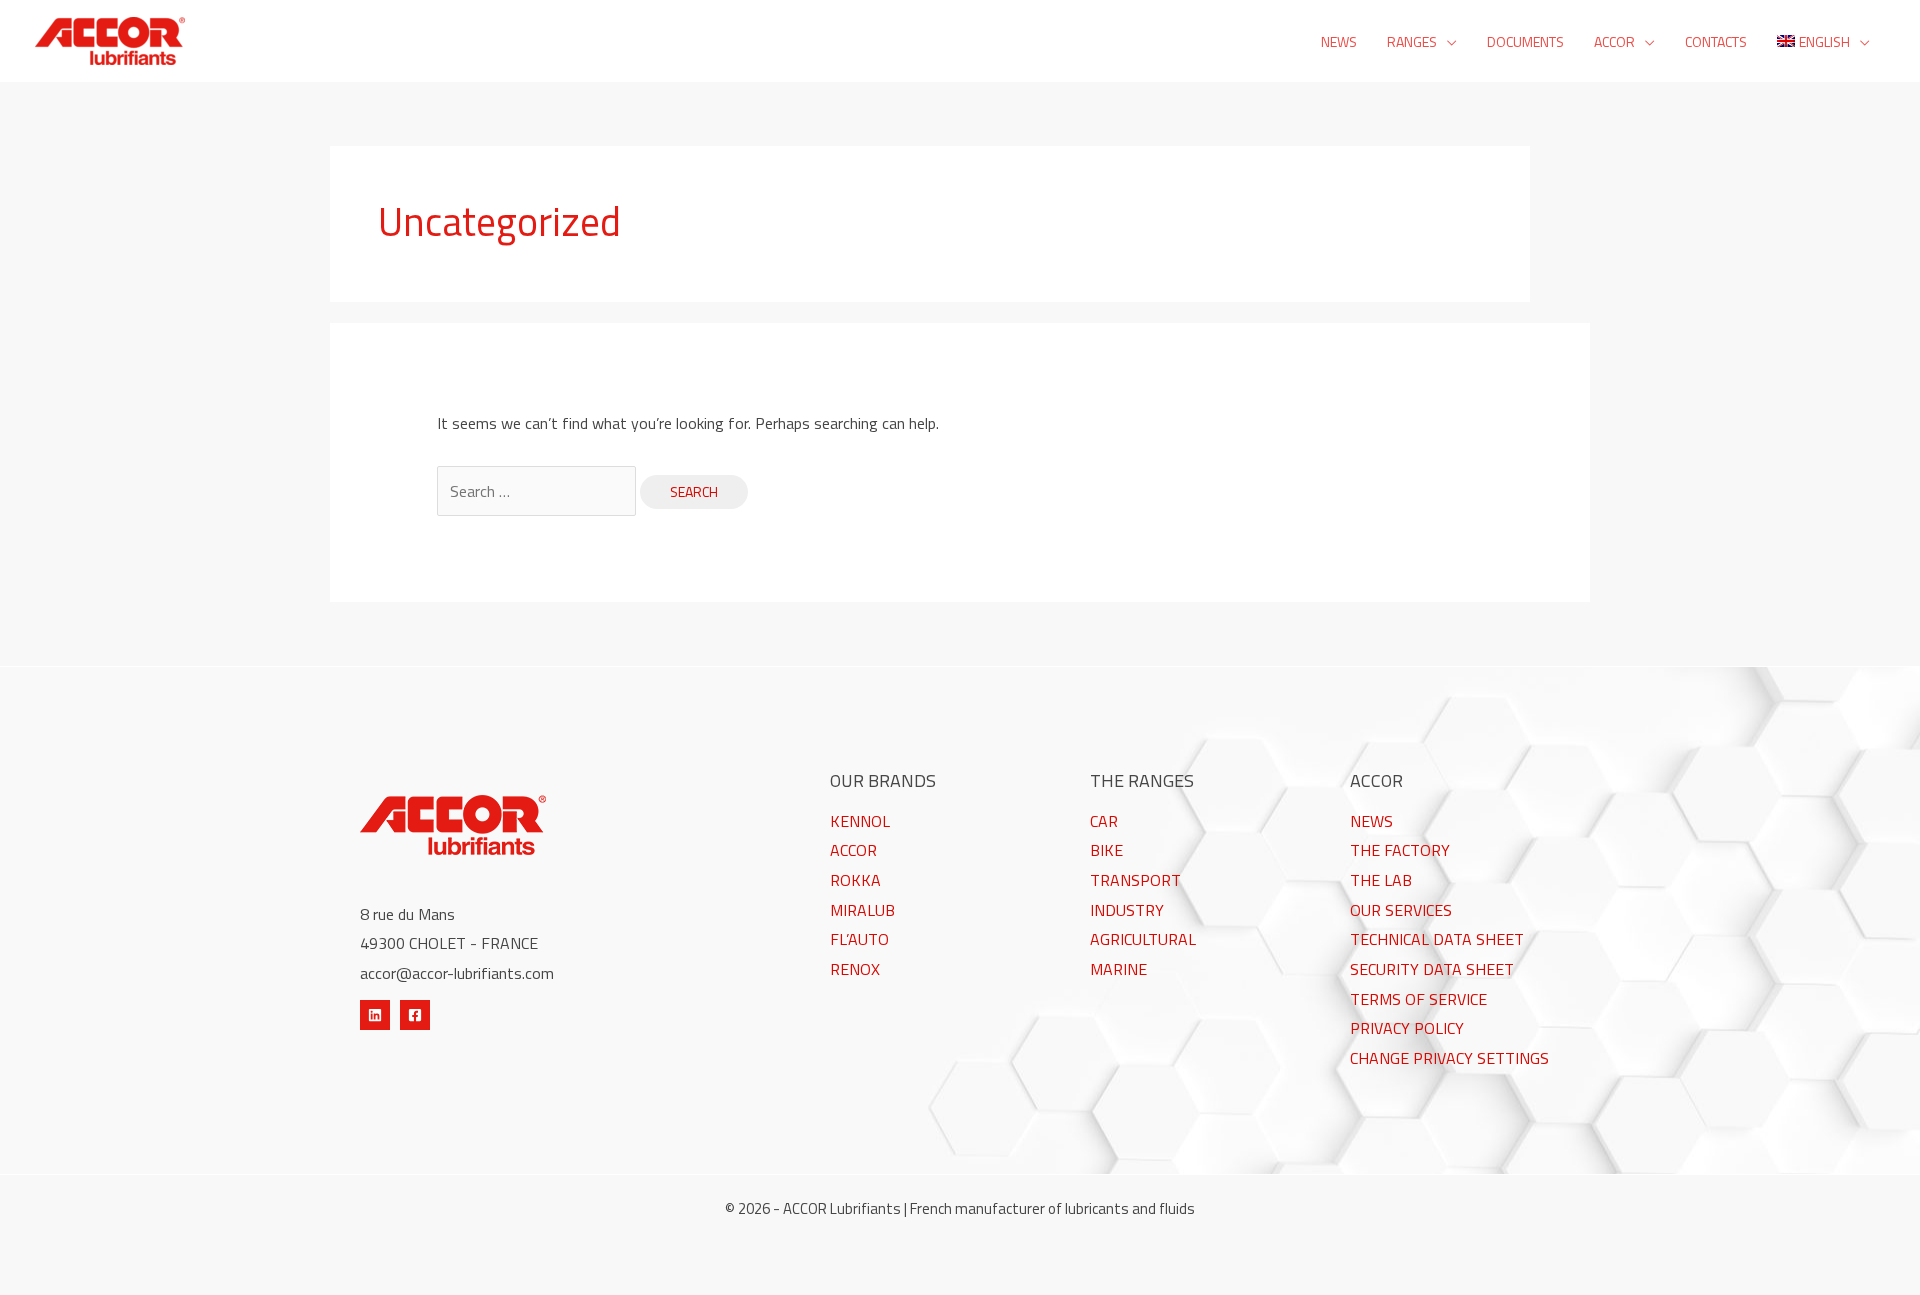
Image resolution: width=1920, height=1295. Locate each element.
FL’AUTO (859, 939)
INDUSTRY (1127, 910)
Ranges (1412, 41)
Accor (1614, 41)
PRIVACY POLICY (1407, 1028)
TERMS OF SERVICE (1418, 999)
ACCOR (853, 850)
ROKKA (855, 880)
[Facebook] (415, 1015)
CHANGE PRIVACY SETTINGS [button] (1449, 1058)
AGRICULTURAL (1143, 939)
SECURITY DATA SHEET (1432, 969)
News (1339, 41)
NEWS (1371, 821)
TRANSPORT (1135, 880)
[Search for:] (538, 491)
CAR (1104, 821)
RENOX (855, 969)
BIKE (1106, 850)
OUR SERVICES (1401, 910)
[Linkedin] (375, 1015)
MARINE (1118, 969)
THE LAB (1381, 880)
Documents (1525, 41)
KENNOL (860, 821)
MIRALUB (862, 910)
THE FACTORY (1400, 850)
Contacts (1716, 41)
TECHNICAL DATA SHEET (1437, 939)
